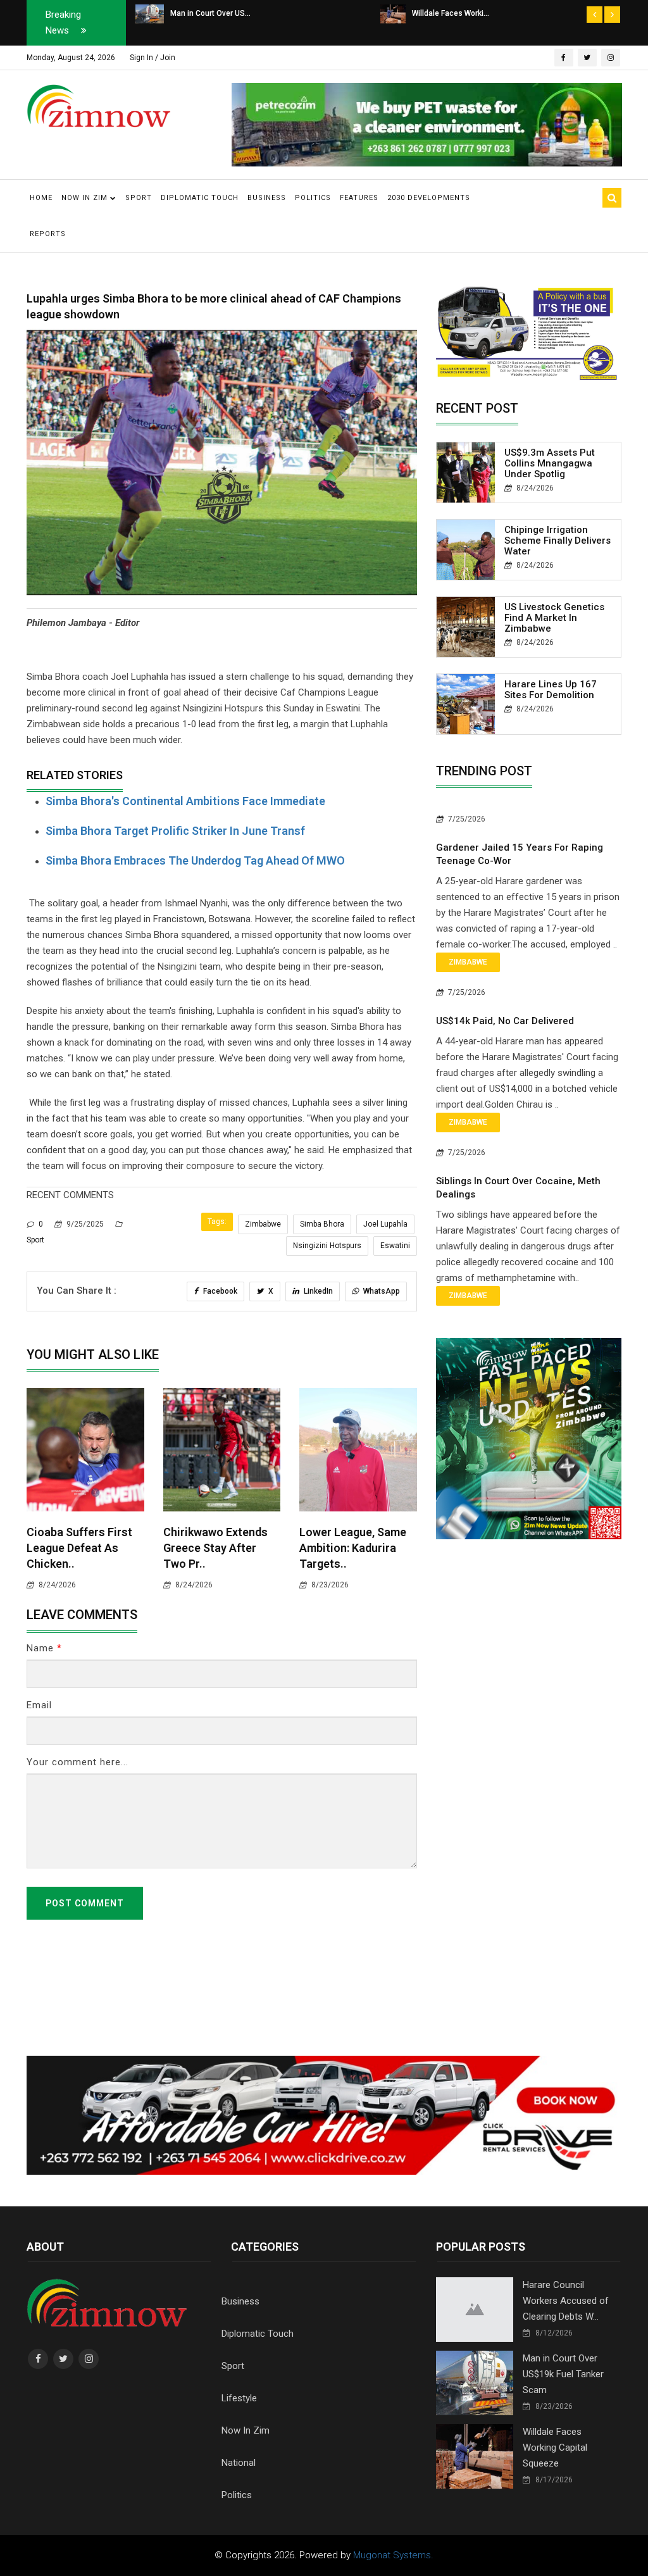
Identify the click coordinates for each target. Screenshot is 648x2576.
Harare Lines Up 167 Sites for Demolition (551, 690)
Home (41, 198)
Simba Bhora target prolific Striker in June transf (175, 831)
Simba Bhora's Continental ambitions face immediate (185, 801)
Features (359, 198)
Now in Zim (86, 198)
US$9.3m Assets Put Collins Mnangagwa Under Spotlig (550, 463)
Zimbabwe (263, 1224)
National (239, 2463)
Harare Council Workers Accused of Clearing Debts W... (566, 2301)
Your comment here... (78, 1762)
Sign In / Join (153, 58)
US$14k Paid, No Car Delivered (505, 1021)
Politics (313, 198)
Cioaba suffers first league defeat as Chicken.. (79, 1548)
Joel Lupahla (385, 1224)
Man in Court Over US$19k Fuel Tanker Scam (563, 2374)
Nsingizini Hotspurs (327, 1246)
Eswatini (395, 1246)
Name (44, 1648)
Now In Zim (246, 2430)
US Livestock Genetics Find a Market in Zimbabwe (554, 618)
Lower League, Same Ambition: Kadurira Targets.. (353, 1548)
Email (39, 1705)
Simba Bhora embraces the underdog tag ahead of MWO (195, 860)
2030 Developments (429, 198)
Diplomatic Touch (200, 198)
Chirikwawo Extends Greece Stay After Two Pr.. (215, 1548)
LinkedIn (317, 1291)
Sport (139, 198)
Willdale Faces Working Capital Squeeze (555, 2448)
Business (267, 198)
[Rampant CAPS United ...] (389, 13)
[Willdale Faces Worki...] (148, 13)
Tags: (217, 1222)
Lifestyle (239, 2398)
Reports (48, 234)
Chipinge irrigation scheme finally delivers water (558, 541)
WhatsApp (381, 1291)
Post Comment (85, 1903)
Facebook (219, 1291)
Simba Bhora (322, 1224)
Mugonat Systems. (393, 2555)
